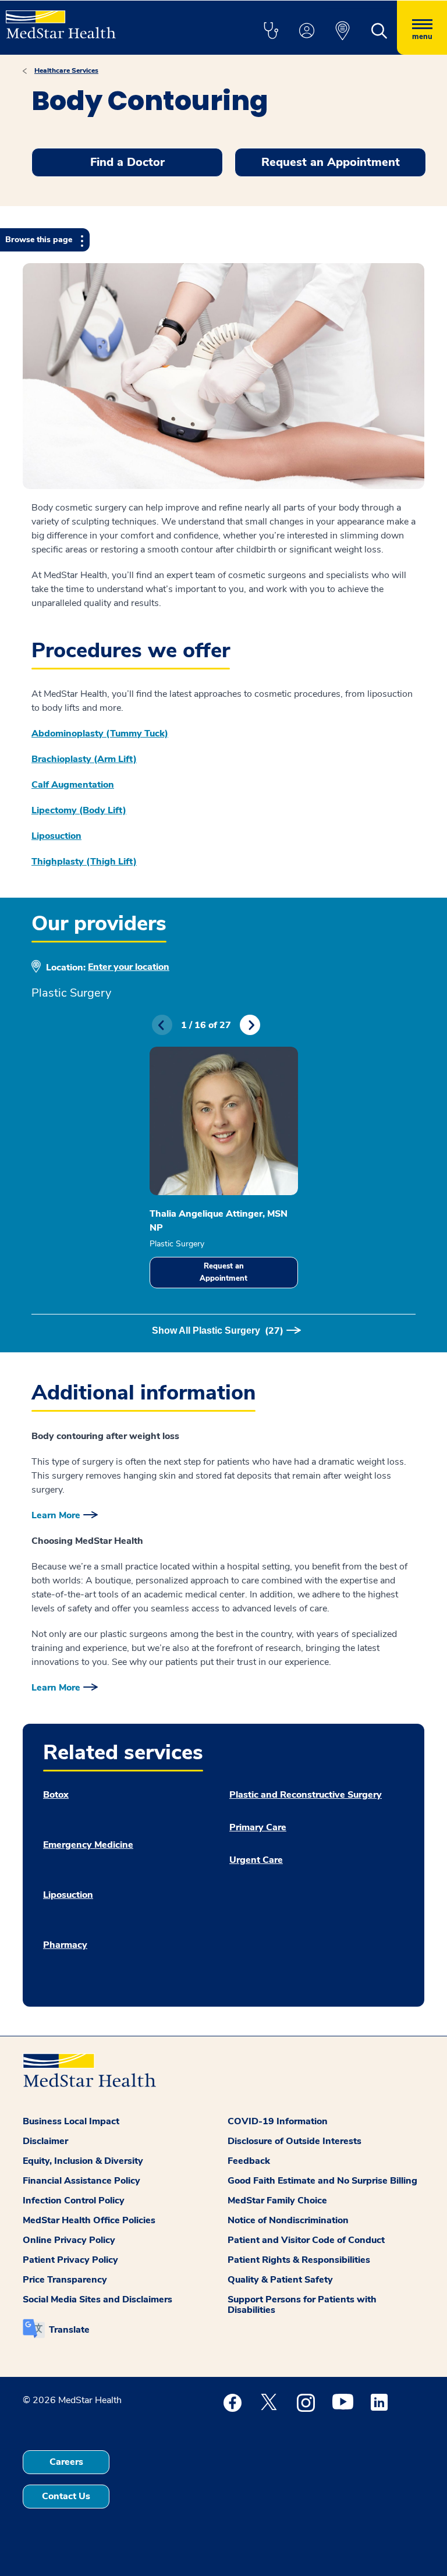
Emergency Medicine (88, 1845)
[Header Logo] (61, 20)
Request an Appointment (223, 1272)
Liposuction (56, 836)
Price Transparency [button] (65, 2280)
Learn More (56, 1515)
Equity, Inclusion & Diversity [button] (83, 2161)
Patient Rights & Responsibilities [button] (299, 2260)
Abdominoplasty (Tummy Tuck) (100, 734)
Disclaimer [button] (45, 2141)
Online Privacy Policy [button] (69, 2240)
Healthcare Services (66, 70)
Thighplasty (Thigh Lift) (84, 862)
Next (250, 1025)
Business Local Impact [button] (71, 2121)
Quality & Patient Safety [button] (280, 2280)
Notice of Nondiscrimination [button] (288, 2220)
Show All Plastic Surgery (218, 1331)
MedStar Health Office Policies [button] (89, 2220)
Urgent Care (256, 1860)
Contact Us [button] (66, 2496)
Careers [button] (66, 2462)
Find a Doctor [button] (127, 162)
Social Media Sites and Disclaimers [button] (97, 2299)
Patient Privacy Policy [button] (70, 2260)
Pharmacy (65, 1945)
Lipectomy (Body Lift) (79, 810)
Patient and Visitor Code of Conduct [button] (306, 2240)
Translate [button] (69, 2330)
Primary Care (258, 1827)
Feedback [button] (249, 2161)
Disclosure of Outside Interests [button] (295, 2141)
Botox (56, 1795)
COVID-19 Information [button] (278, 2121)
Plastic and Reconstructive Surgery (306, 1795)
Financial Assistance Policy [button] (81, 2181)
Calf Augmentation (73, 785)
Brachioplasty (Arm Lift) (84, 759)
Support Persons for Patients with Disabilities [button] (302, 2305)
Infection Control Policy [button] (74, 2201)
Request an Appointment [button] (331, 162)
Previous (162, 1025)
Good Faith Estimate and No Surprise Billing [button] (322, 2181)
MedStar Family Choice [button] (277, 2201)
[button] (271, 31)
